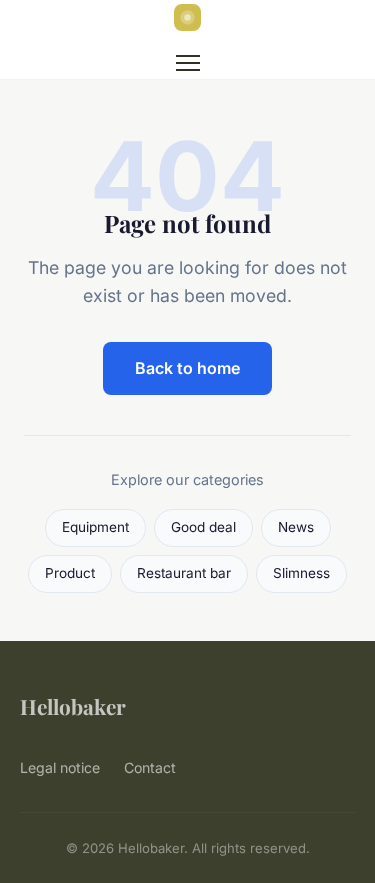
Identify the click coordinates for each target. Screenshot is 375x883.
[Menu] (188, 63)
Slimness (301, 573)
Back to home (187, 368)
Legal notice (60, 767)
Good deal (203, 527)
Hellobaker (73, 706)
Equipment (95, 527)
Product (70, 573)
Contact (150, 767)
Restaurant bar (184, 573)
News (296, 527)
